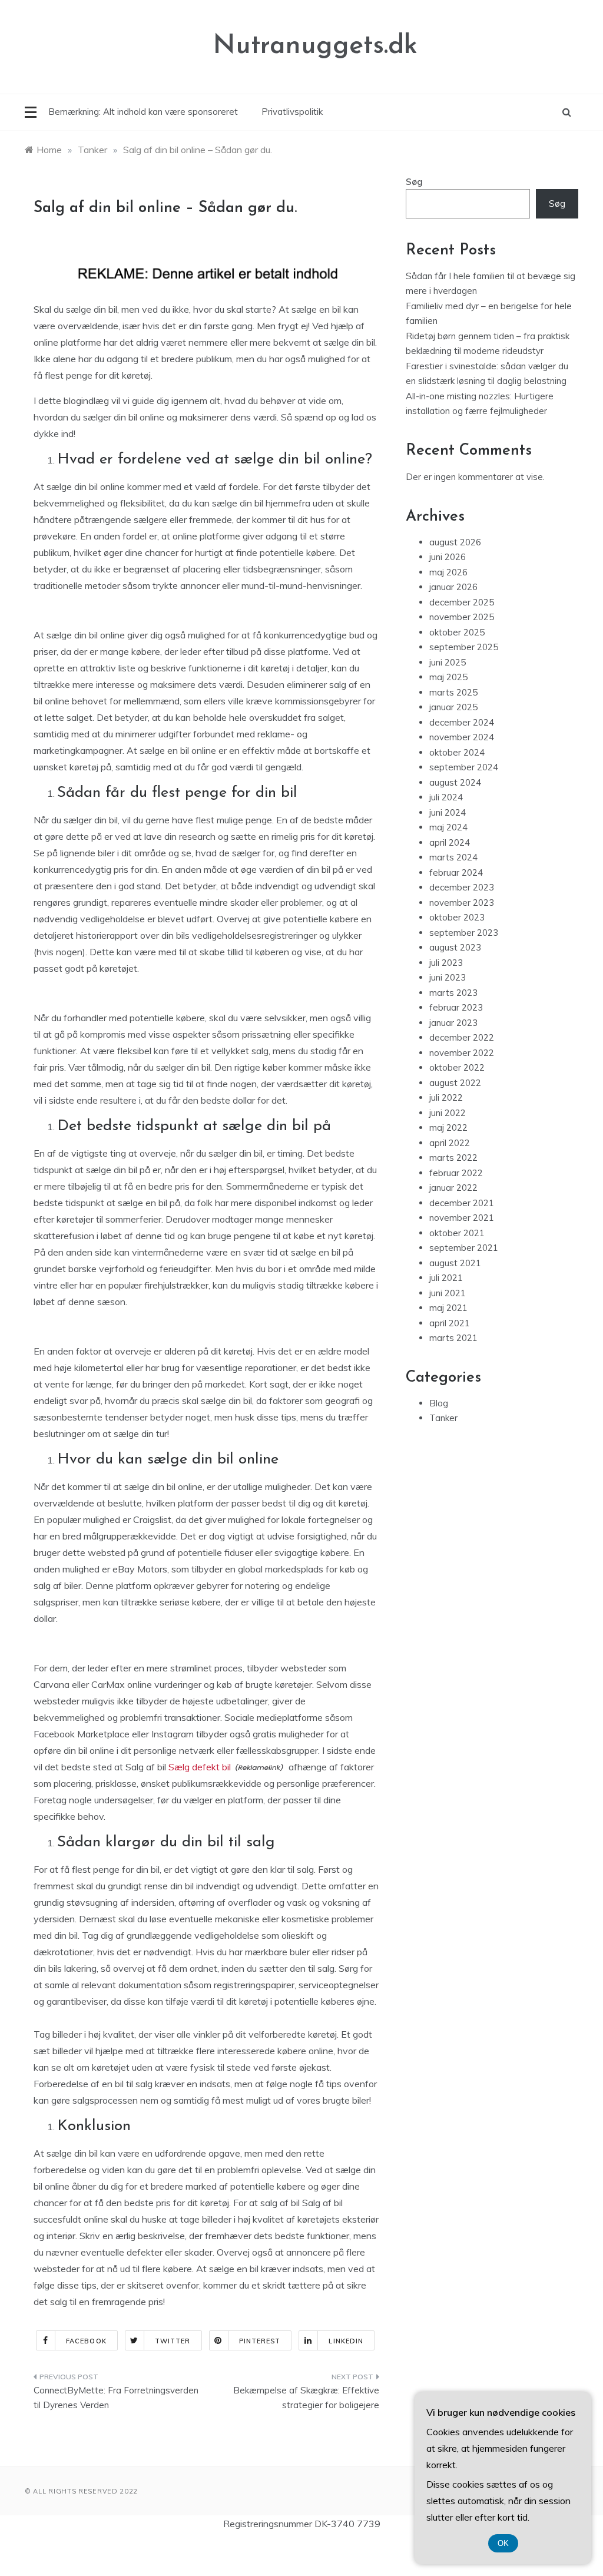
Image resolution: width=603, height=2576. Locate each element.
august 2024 (455, 782)
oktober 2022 (457, 1067)
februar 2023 (456, 1007)
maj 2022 (448, 1128)
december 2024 (462, 722)
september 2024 (464, 767)
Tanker (443, 1418)
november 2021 (462, 1218)
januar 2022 (453, 1188)
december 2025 (462, 602)
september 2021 (464, 1248)
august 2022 (455, 1083)
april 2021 (450, 1323)
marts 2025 (453, 692)
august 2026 (455, 542)
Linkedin (346, 2341)
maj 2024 (448, 827)
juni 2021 (448, 1293)
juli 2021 (446, 1278)
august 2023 (455, 947)
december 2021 (462, 1203)
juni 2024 (448, 812)
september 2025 (464, 647)
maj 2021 (448, 1308)
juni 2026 (448, 557)
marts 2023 (453, 993)
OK (503, 2543)
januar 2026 (453, 587)
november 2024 (462, 737)
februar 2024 (456, 873)
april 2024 (450, 842)
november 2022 (462, 1053)
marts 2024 (453, 857)
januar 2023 (453, 1023)
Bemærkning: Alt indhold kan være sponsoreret (143, 112)
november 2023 (462, 903)
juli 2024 (446, 797)
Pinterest (260, 2341)
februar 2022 (456, 1173)
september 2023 (464, 933)
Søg (414, 182)
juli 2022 (446, 1097)
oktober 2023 (457, 917)
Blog (439, 1403)
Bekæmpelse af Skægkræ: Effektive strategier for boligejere (306, 2398)
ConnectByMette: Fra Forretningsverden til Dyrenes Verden (116, 2398)
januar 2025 (453, 707)
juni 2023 (448, 977)
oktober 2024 (457, 752)
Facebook (86, 2341)
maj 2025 (448, 677)
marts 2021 (453, 1338)
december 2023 (462, 887)
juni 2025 (448, 662)
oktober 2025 (457, 632)
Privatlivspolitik (292, 112)
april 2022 (450, 1143)
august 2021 (455, 1263)
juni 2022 (448, 1113)
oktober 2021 (457, 1233)
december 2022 (462, 1037)
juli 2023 (446, 963)
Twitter (173, 2341)
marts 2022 (453, 1158)
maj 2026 (448, 572)
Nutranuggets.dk (315, 46)
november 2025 (462, 617)
